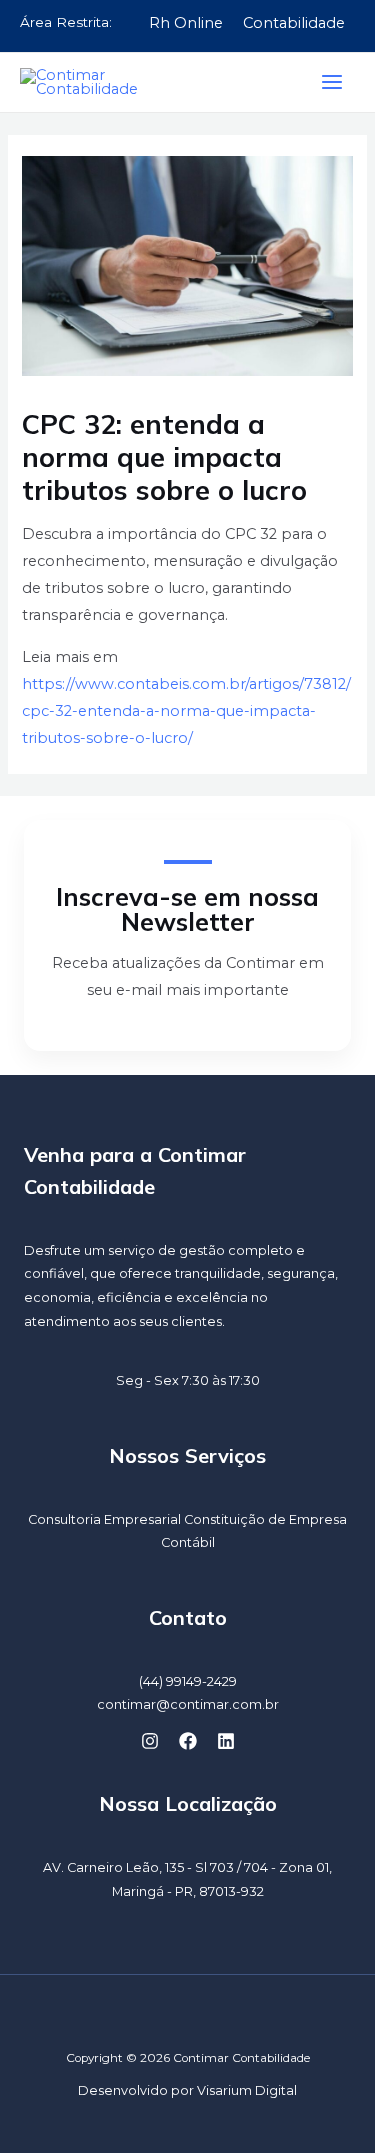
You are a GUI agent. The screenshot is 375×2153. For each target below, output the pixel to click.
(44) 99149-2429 (188, 1681)
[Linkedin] (226, 1741)
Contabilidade (294, 23)
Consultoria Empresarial (104, 1519)
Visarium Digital (247, 2090)
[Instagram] (150, 1741)
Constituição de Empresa (265, 1519)
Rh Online (186, 23)
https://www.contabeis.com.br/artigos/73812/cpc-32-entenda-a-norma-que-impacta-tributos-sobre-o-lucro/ (186, 711)
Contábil (188, 1542)
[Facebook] (188, 1741)
